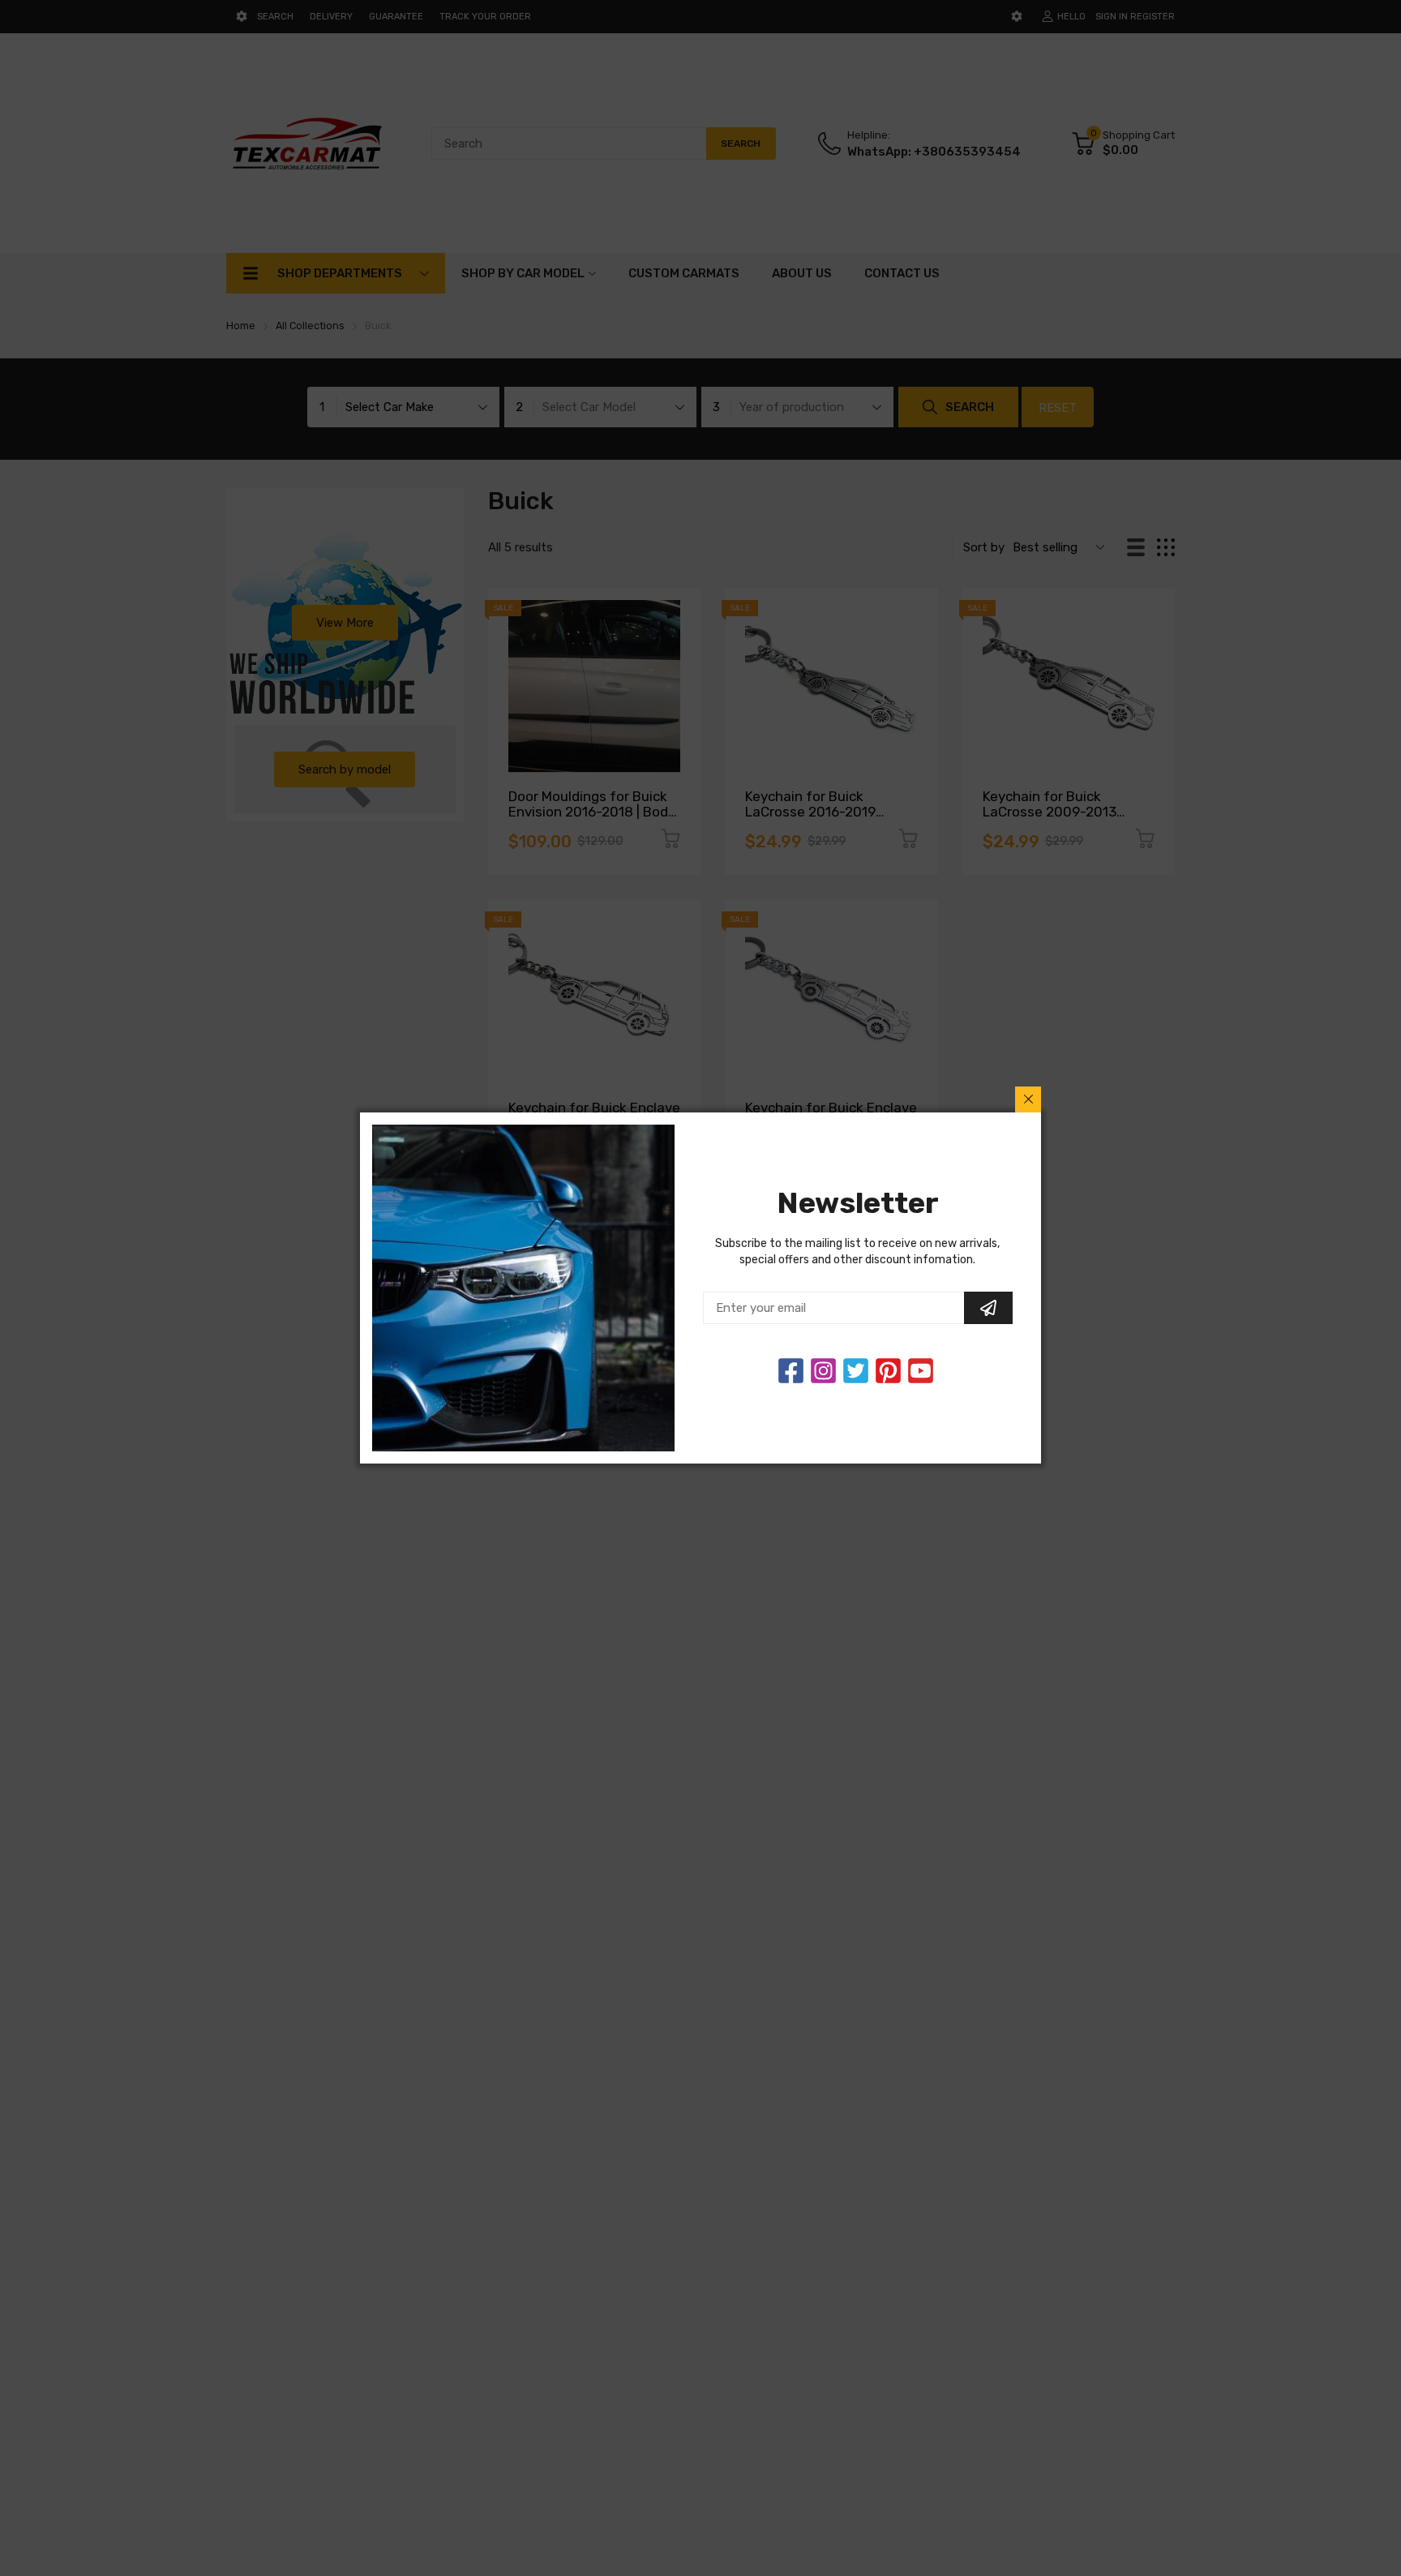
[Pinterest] (888, 1371)
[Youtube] (921, 1371)
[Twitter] (823, 1371)
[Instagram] (856, 1371)
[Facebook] (791, 1371)
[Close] (1028, 1099)
